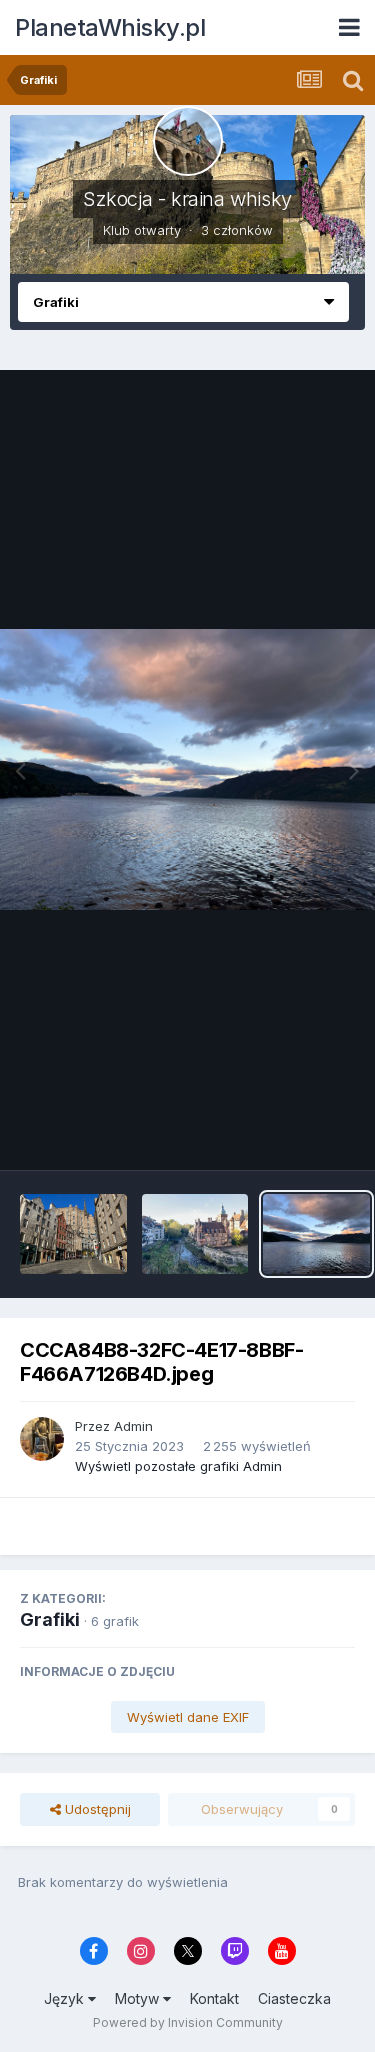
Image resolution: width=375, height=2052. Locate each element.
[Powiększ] (187, 769)
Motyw (139, 1998)
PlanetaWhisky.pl (110, 27)
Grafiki (50, 1619)
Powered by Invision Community (188, 2022)
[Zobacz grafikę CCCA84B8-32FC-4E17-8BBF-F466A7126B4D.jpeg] (316, 1234)
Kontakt (214, 1998)
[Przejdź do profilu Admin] (42, 1439)
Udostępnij (96, 1809)
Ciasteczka (294, 1998)
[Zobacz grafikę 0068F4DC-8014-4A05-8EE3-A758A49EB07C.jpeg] (195, 1234)
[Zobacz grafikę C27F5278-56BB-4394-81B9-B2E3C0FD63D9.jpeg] (73, 1234)
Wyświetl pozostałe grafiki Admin (178, 1466)
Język (66, 1998)
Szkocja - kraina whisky (187, 199)
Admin (133, 1426)
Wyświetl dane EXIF (188, 1717)
